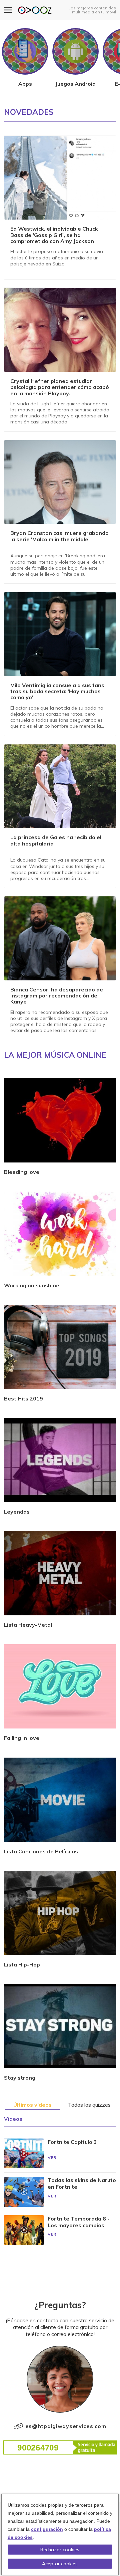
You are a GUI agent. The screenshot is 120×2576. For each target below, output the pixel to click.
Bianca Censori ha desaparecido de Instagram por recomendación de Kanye (57, 996)
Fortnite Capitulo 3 (72, 2142)
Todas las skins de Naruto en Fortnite (82, 2183)
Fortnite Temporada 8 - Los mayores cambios (79, 2222)
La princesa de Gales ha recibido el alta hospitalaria (56, 840)
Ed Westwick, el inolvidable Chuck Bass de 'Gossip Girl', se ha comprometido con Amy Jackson (54, 235)
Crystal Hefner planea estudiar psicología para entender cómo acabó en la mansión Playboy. (60, 387)
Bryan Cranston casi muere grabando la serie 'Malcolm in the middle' (59, 536)
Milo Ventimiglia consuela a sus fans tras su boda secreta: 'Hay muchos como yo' (57, 692)
